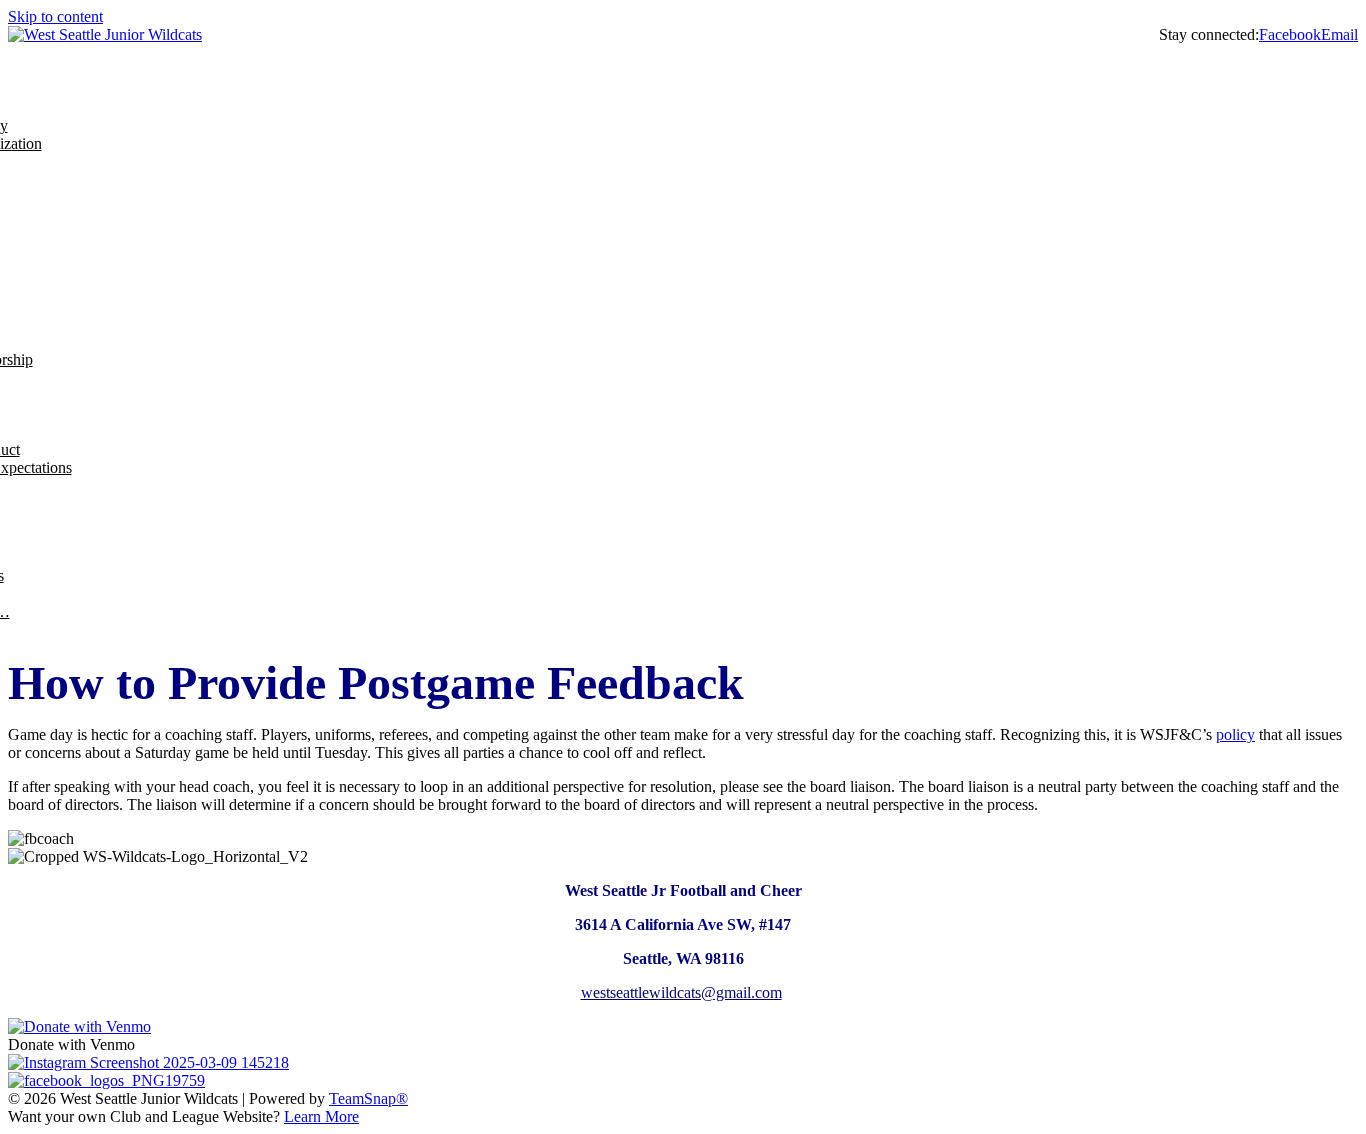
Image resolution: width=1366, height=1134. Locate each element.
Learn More (321, 1116)
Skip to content (55, 16)
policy (1235, 734)
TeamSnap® (368, 1098)
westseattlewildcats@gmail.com (681, 992)
